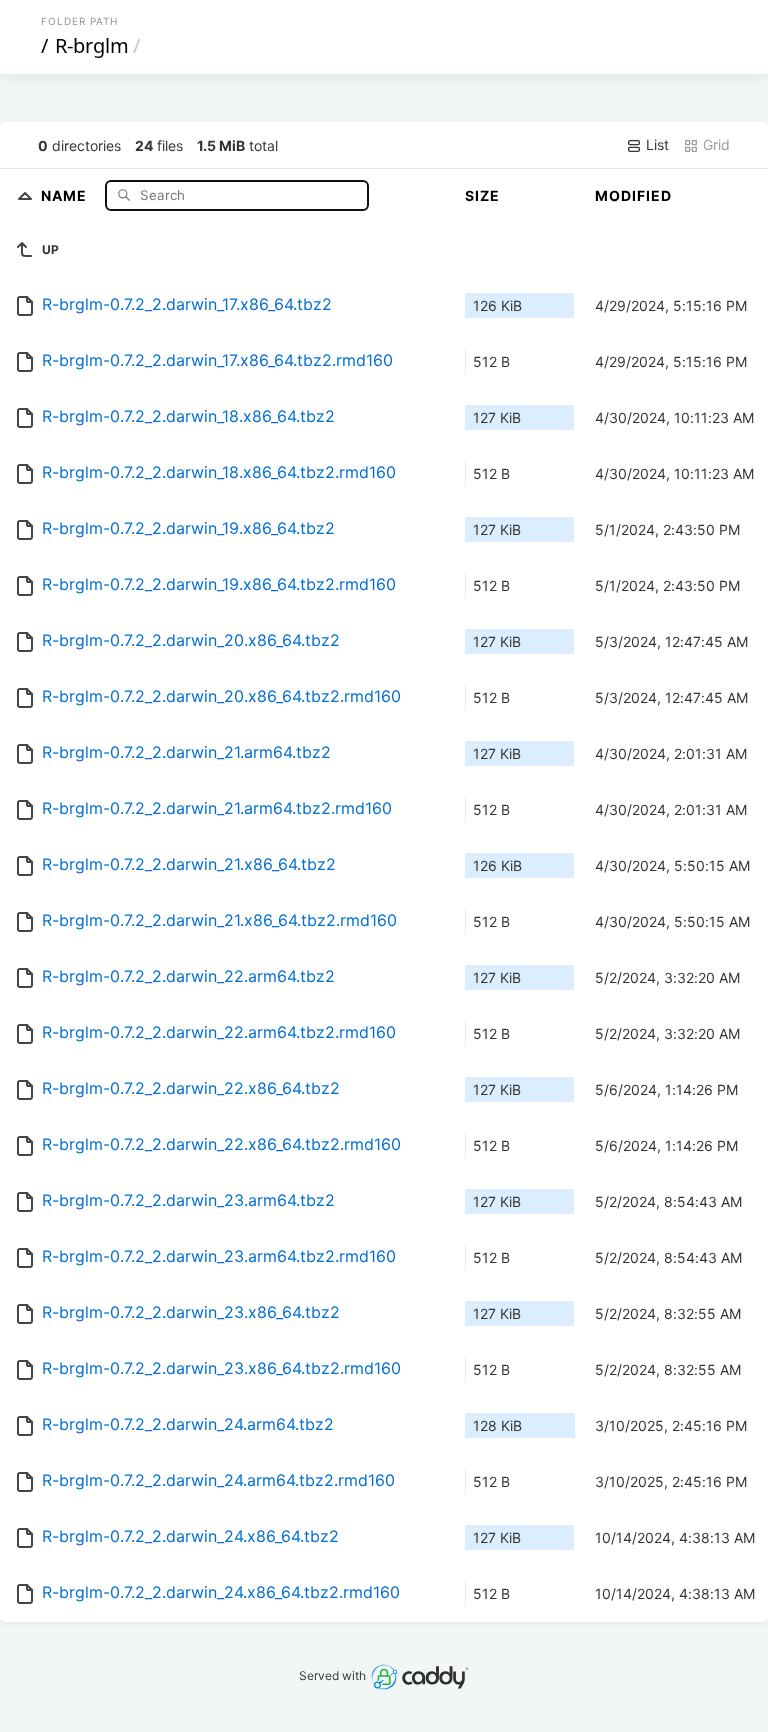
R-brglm (92, 45)
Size (482, 195)
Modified (633, 195)
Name (66, 194)
